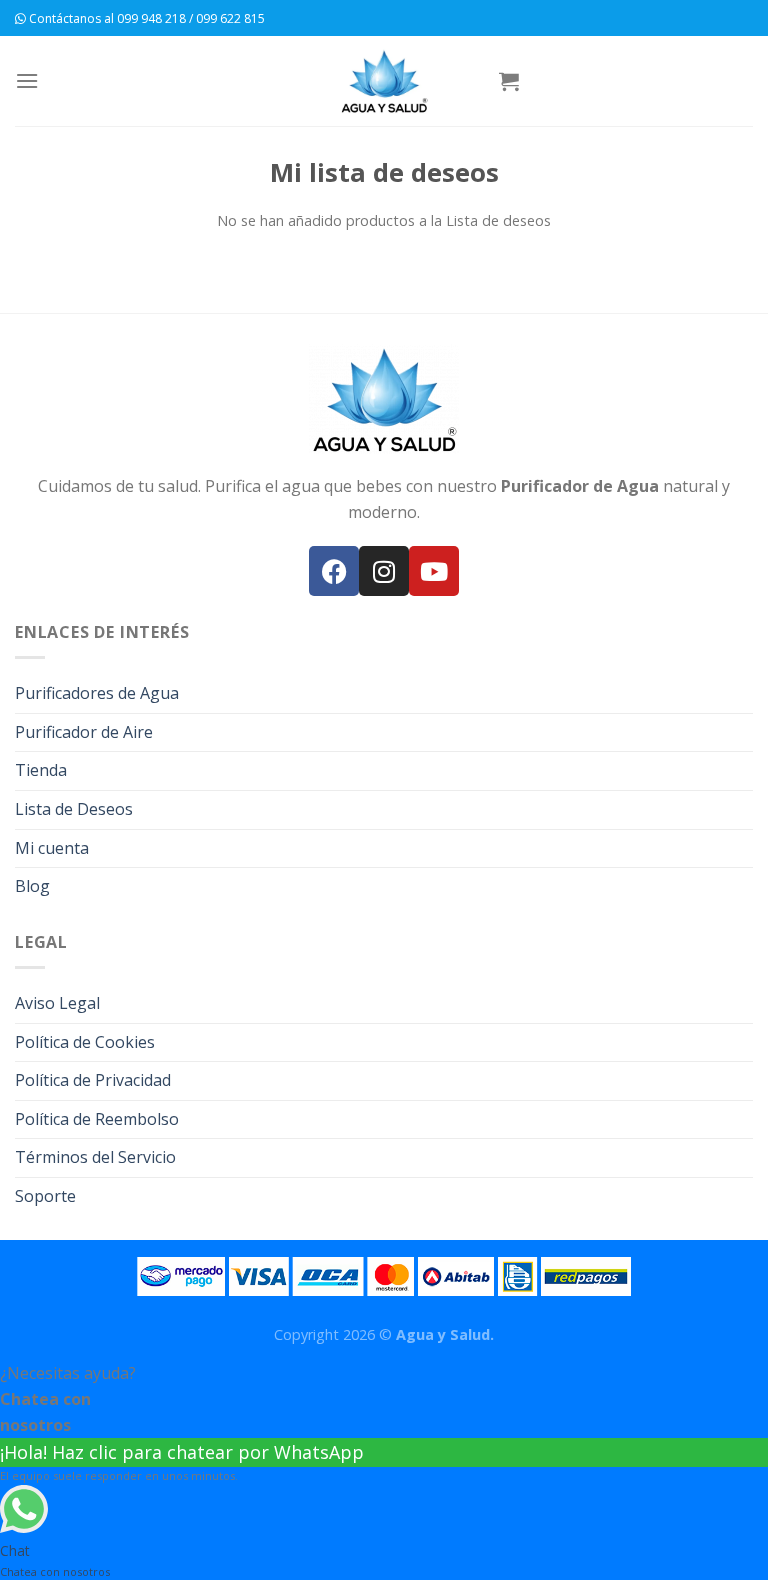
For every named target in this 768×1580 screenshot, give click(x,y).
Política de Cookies (85, 1042)
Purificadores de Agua (97, 693)
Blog (32, 886)
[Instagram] (384, 571)
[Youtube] (434, 571)
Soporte (45, 1196)
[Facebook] (334, 571)
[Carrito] (509, 81)
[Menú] (27, 80)
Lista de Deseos (74, 809)
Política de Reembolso (97, 1119)
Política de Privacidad (93, 1080)
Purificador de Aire (84, 732)
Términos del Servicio (95, 1157)
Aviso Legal (57, 1003)
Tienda (41, 770)
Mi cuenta (52, 848)
